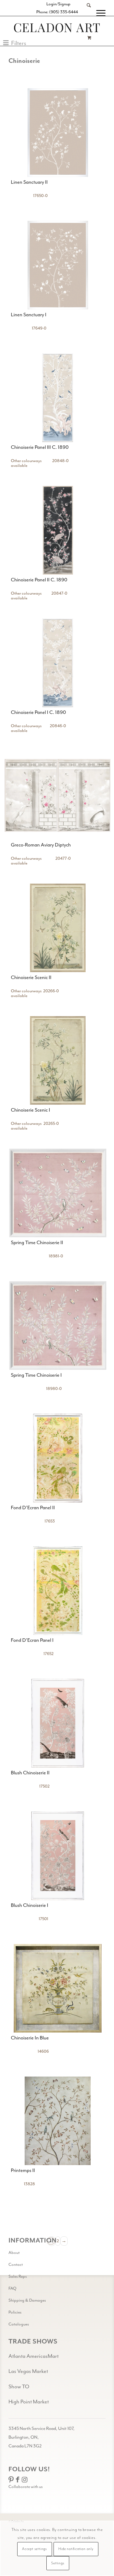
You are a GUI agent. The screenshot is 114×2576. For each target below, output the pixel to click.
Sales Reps (18, 2276)
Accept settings (34, 2549)
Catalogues (19, 2324)
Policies (15, 2312)
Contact (16, 2265)
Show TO (19, 2387)
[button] (15, 43)
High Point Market (29, 2402)
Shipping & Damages (27, 2300)
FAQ (12, 2288)
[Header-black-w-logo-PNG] (57, 28)
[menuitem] (86, 13)
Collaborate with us (26, 2487)
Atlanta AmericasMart (34, 2356)
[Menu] (98, 13)
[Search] (86, 13)
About (14, 2253)
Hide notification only (76, 2549)
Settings (58, 2563)
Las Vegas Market (28, 2371)
